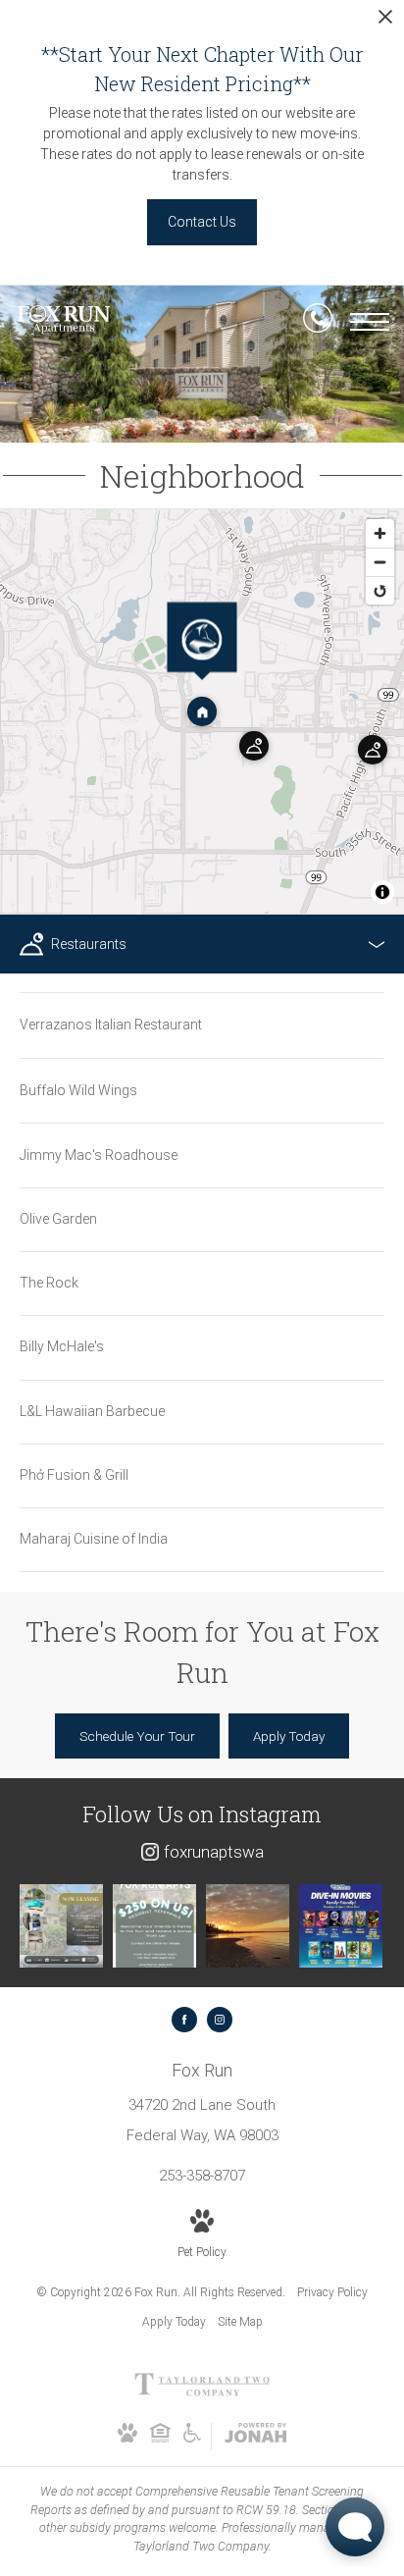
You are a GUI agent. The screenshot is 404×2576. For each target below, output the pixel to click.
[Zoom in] (380, 533)
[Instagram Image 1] (61, 1926)
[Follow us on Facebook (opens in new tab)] (184, 2020)
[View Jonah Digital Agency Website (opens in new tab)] (255, 2437)
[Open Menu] (370, 322)
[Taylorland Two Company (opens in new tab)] (202, 2392)
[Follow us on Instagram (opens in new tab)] (220, 2020)
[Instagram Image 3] (248, 1926)
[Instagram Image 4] (341, 1926)
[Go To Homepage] (64, 322)
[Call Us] (318, 322)
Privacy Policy (332, 2292)
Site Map (240, 2322)
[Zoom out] (380, 562)
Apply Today (174, 2322)
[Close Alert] (385, 22)
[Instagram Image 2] (154, 1926)
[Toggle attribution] (382, 892)
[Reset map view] (380, 590)
